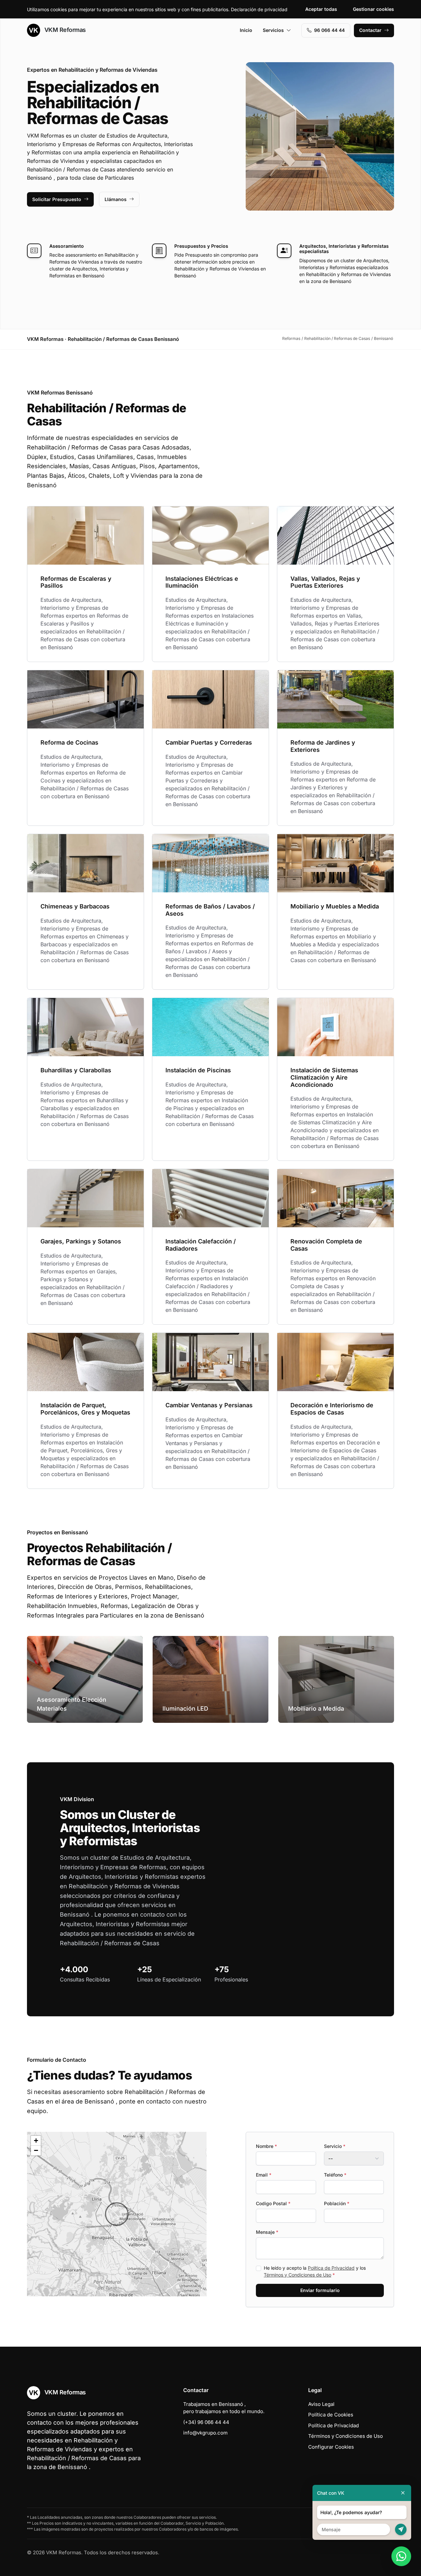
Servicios (273, 30)
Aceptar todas (321, 9)
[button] (117, 2214)
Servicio (335, 2146)
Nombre (266, 2146)
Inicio (246, 30)
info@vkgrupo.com (205, 2433)
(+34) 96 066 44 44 (206, 2422)
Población (337, 2203)
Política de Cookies (331, 2415)
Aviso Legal (321, 2404)
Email (264, 2175)
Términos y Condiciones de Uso (297, 2275)
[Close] (403, 2493)
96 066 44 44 (329, 30)
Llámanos (116, 199)
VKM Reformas (64, 30)
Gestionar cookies (373, 9)
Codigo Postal (273, 2203)
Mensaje (267, 2232)
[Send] (401, 2529)
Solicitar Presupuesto (57, 199)
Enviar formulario (320, 2290)
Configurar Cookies (331, 2447)
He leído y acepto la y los (315, 2271)
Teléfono (335, 2175)
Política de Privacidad (331, 2268)
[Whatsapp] (401, 2556)
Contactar (370, 30)
